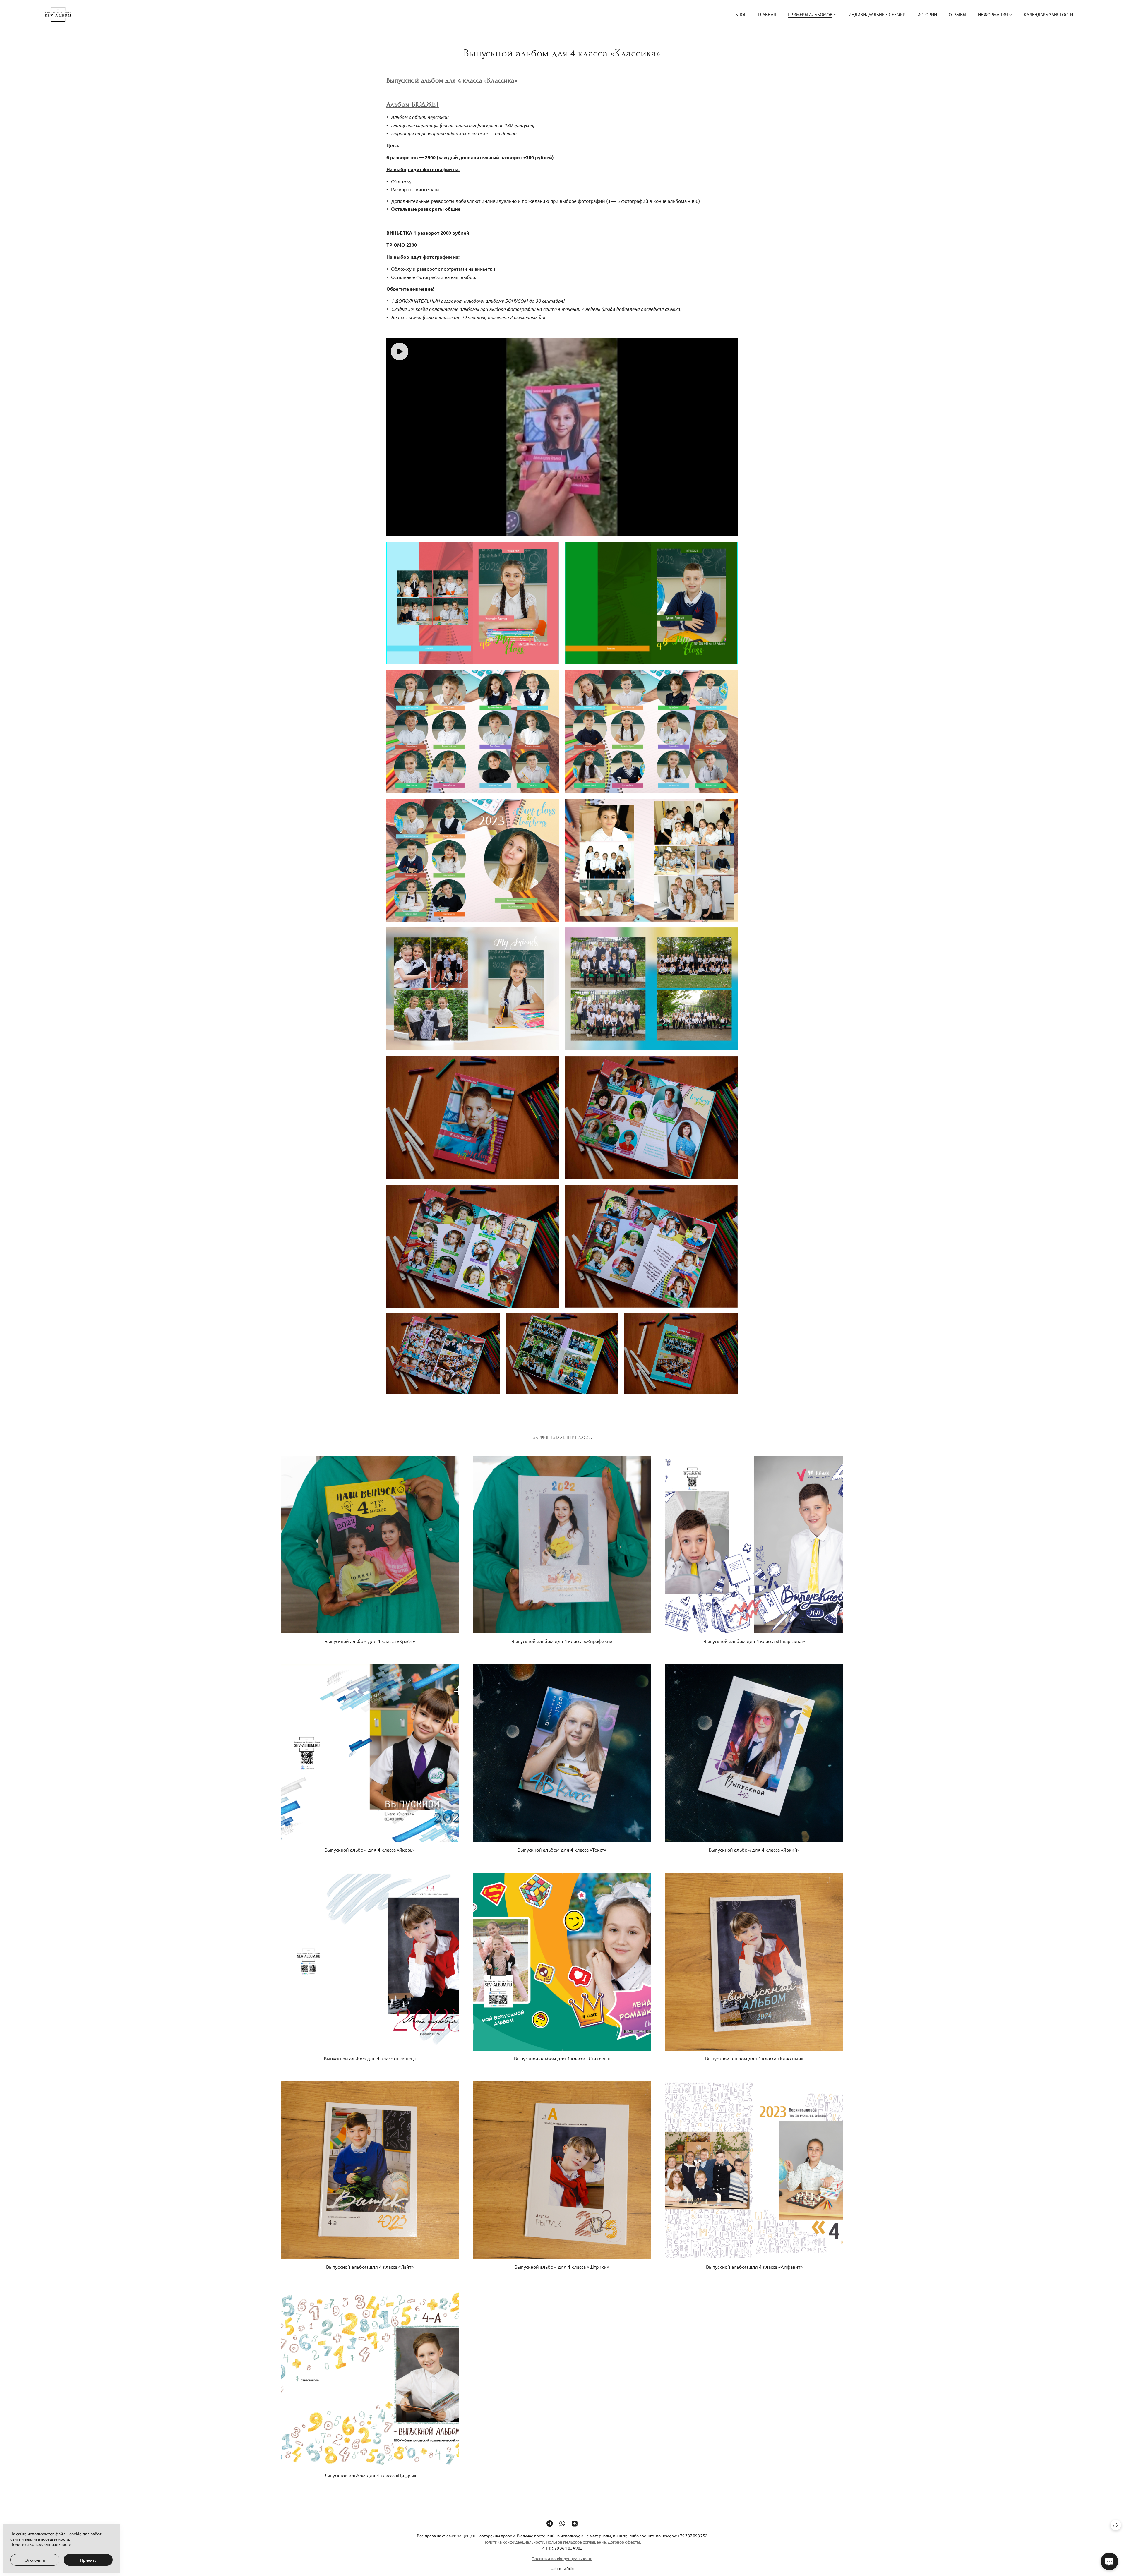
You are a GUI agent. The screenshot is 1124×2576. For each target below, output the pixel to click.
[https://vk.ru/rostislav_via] (575, 2523)
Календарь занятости (1048, 14)
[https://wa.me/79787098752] (562, 2523)
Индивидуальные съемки (877, 14)
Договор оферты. (624, 2542)
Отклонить (35, 2560)
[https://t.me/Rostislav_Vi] (550, 2523)
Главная (767, 14)
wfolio (569, 2568)
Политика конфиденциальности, (515, 2542)
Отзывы (957, 14)
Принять (88, 2560)
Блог (741, 14)
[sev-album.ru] (58, 14)
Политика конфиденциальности (562, 2558)
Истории (927, 14)
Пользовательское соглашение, (576, 2542)
